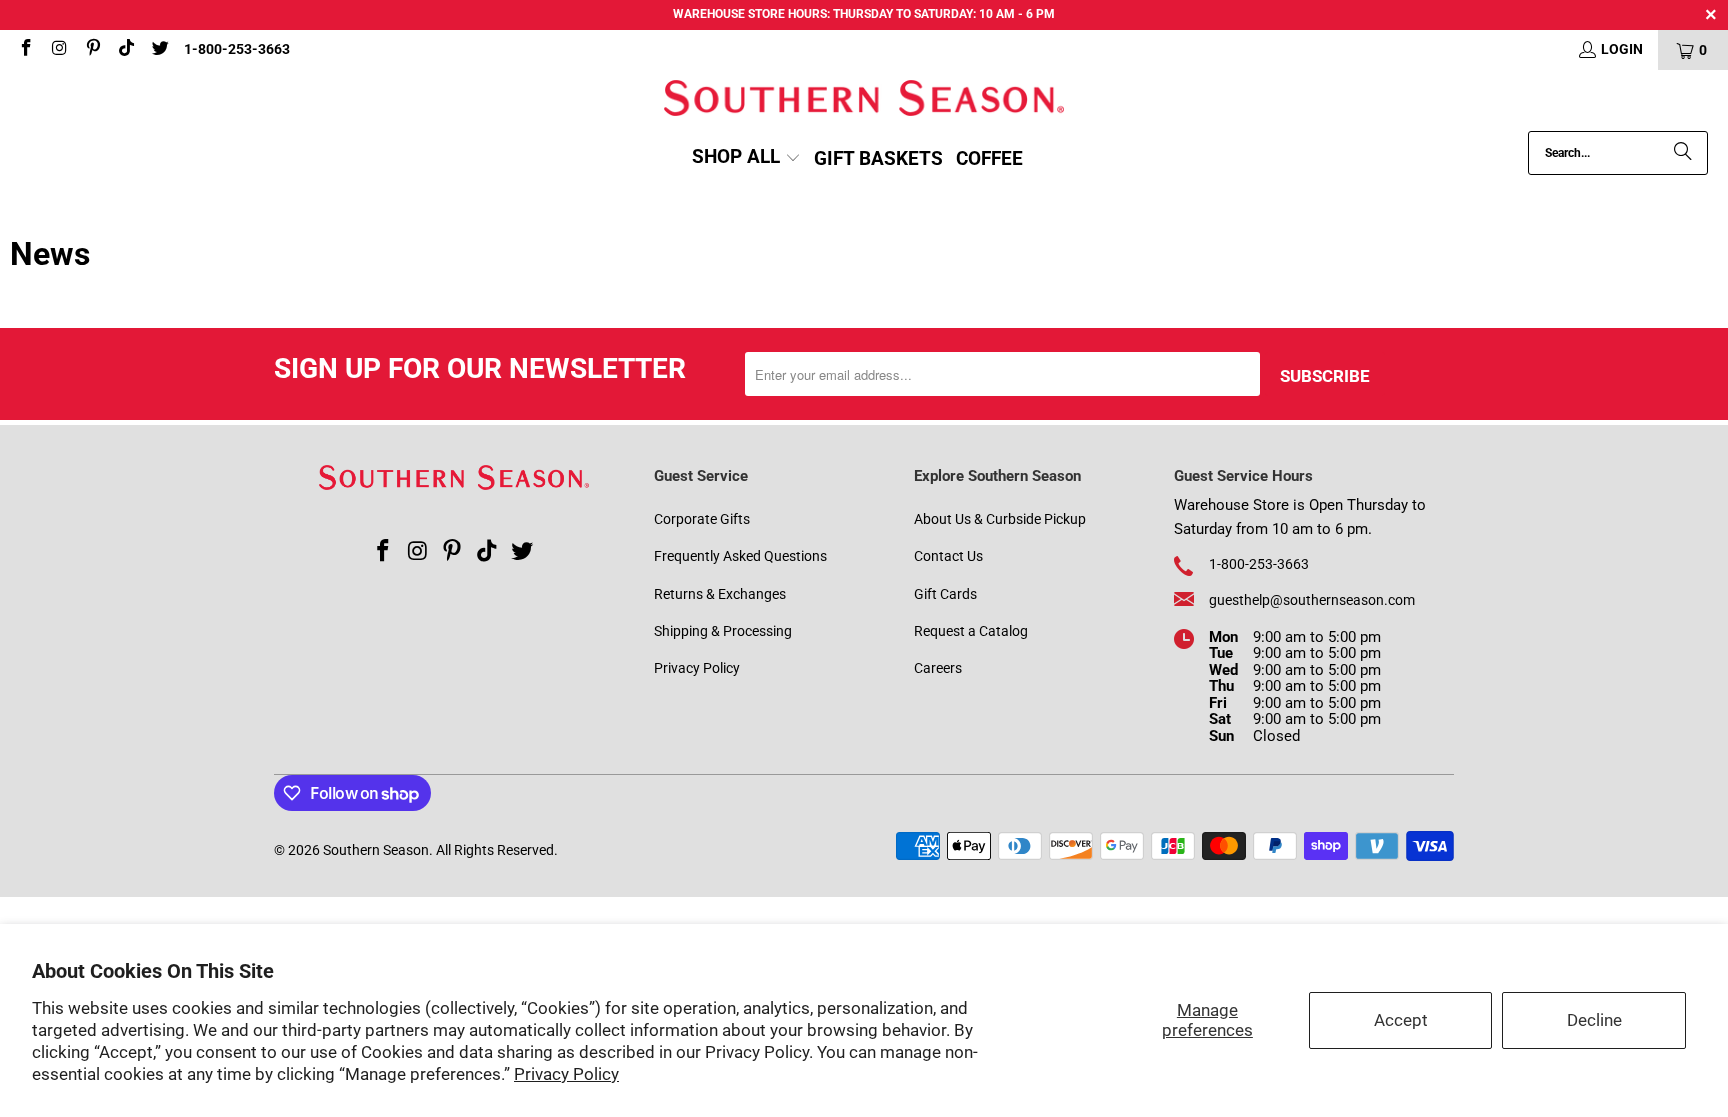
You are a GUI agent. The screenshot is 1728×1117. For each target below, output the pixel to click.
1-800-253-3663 (237, 49)
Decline (1594, 1020)
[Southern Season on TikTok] (126, 50)
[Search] (1683, 153)
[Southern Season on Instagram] (59, 50)
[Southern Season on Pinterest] (92, 50)
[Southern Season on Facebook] (25, 50)
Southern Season (376, 850)
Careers (938, 668)
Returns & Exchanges (720, 594)
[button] (746, 158)
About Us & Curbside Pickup (1000, 519)
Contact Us (948, 556)
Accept (1401, 1020)
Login (1622, 49)
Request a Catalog (971, 631)
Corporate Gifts (702, 519)
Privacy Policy (566, 1074)
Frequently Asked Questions (740, 556)
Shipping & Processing (723, 631)
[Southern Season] (864, 100)
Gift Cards (945, 594)
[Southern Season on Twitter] (159, 50)
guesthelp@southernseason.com (1312, 600)
